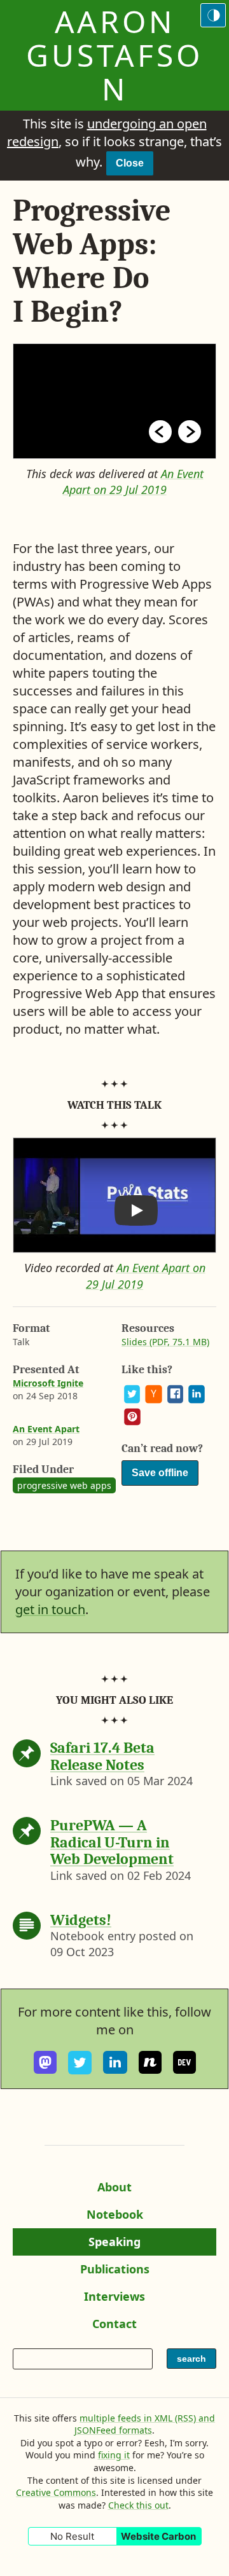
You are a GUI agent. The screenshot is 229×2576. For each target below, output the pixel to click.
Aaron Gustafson (114, 55)
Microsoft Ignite (48, 1383)
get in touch (50, 1609)
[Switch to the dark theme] (213, 15)
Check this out (138, 2505)
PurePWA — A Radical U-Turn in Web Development (112, 1842)
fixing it (114, 2455)
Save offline (160, 1473)
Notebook (115, 2217)
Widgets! (81, 1920)
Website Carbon (158, 2536)
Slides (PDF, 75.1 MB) (165, 1342)
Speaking (120, 2245)
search (195, 2361)
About (120, 2190)
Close (130, 163)
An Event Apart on (133, 482)
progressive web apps (64, 1485)
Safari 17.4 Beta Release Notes (102, 1756)
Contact (120, 2327)
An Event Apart (46, 1429)
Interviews (119, 2299)
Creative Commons (56, 2492)
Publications (115, 2272)
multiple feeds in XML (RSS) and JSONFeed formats (145, 2424)
